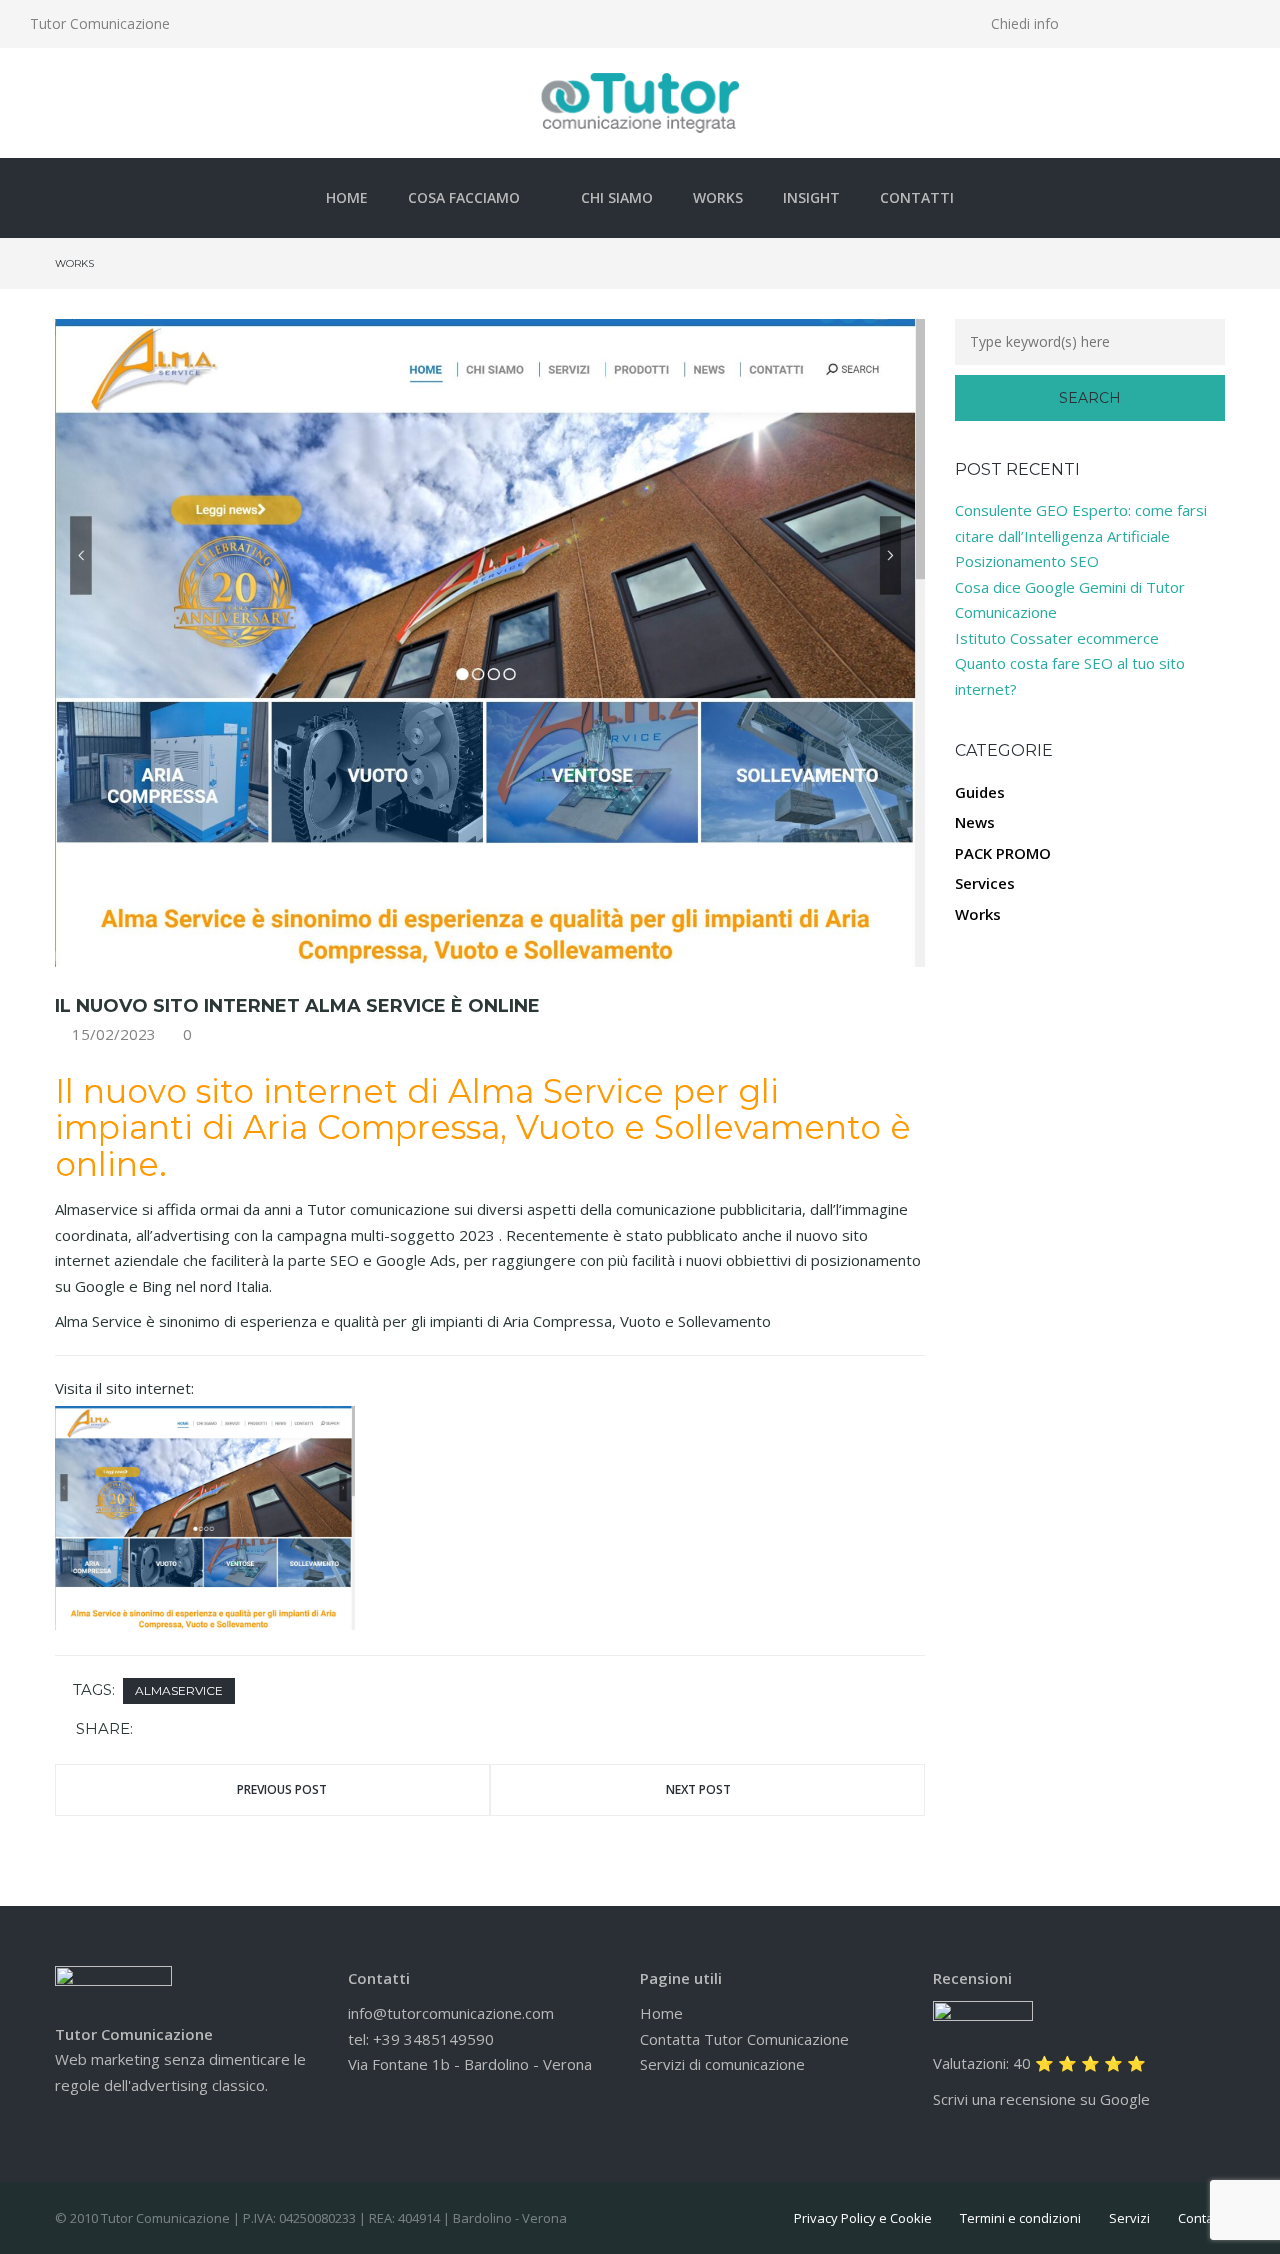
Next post (698, 1789)
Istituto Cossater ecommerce (1057, 638)
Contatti (917, 197)
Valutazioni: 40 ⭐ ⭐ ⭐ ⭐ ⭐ (1039, 2063)
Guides (980, 792)
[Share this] (152, 1730)
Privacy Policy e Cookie (863, 2218)
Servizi (1129, 2218)
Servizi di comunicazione (722, 2064)
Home (347, 197)
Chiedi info (1025, 23)
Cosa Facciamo (464, 197)
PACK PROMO (1003, 853)
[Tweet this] (181, 1730)
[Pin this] (210, 1730)
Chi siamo (617, 197)
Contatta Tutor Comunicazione (744, 2039)
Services (985, 883)
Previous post (282, 1789)
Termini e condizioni (1020, 2218)
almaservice (179, 1690)
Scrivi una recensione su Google (1041, 2099)
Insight (811, 197)
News (975, 822)
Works (718, 197)
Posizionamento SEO (1027, 561)
